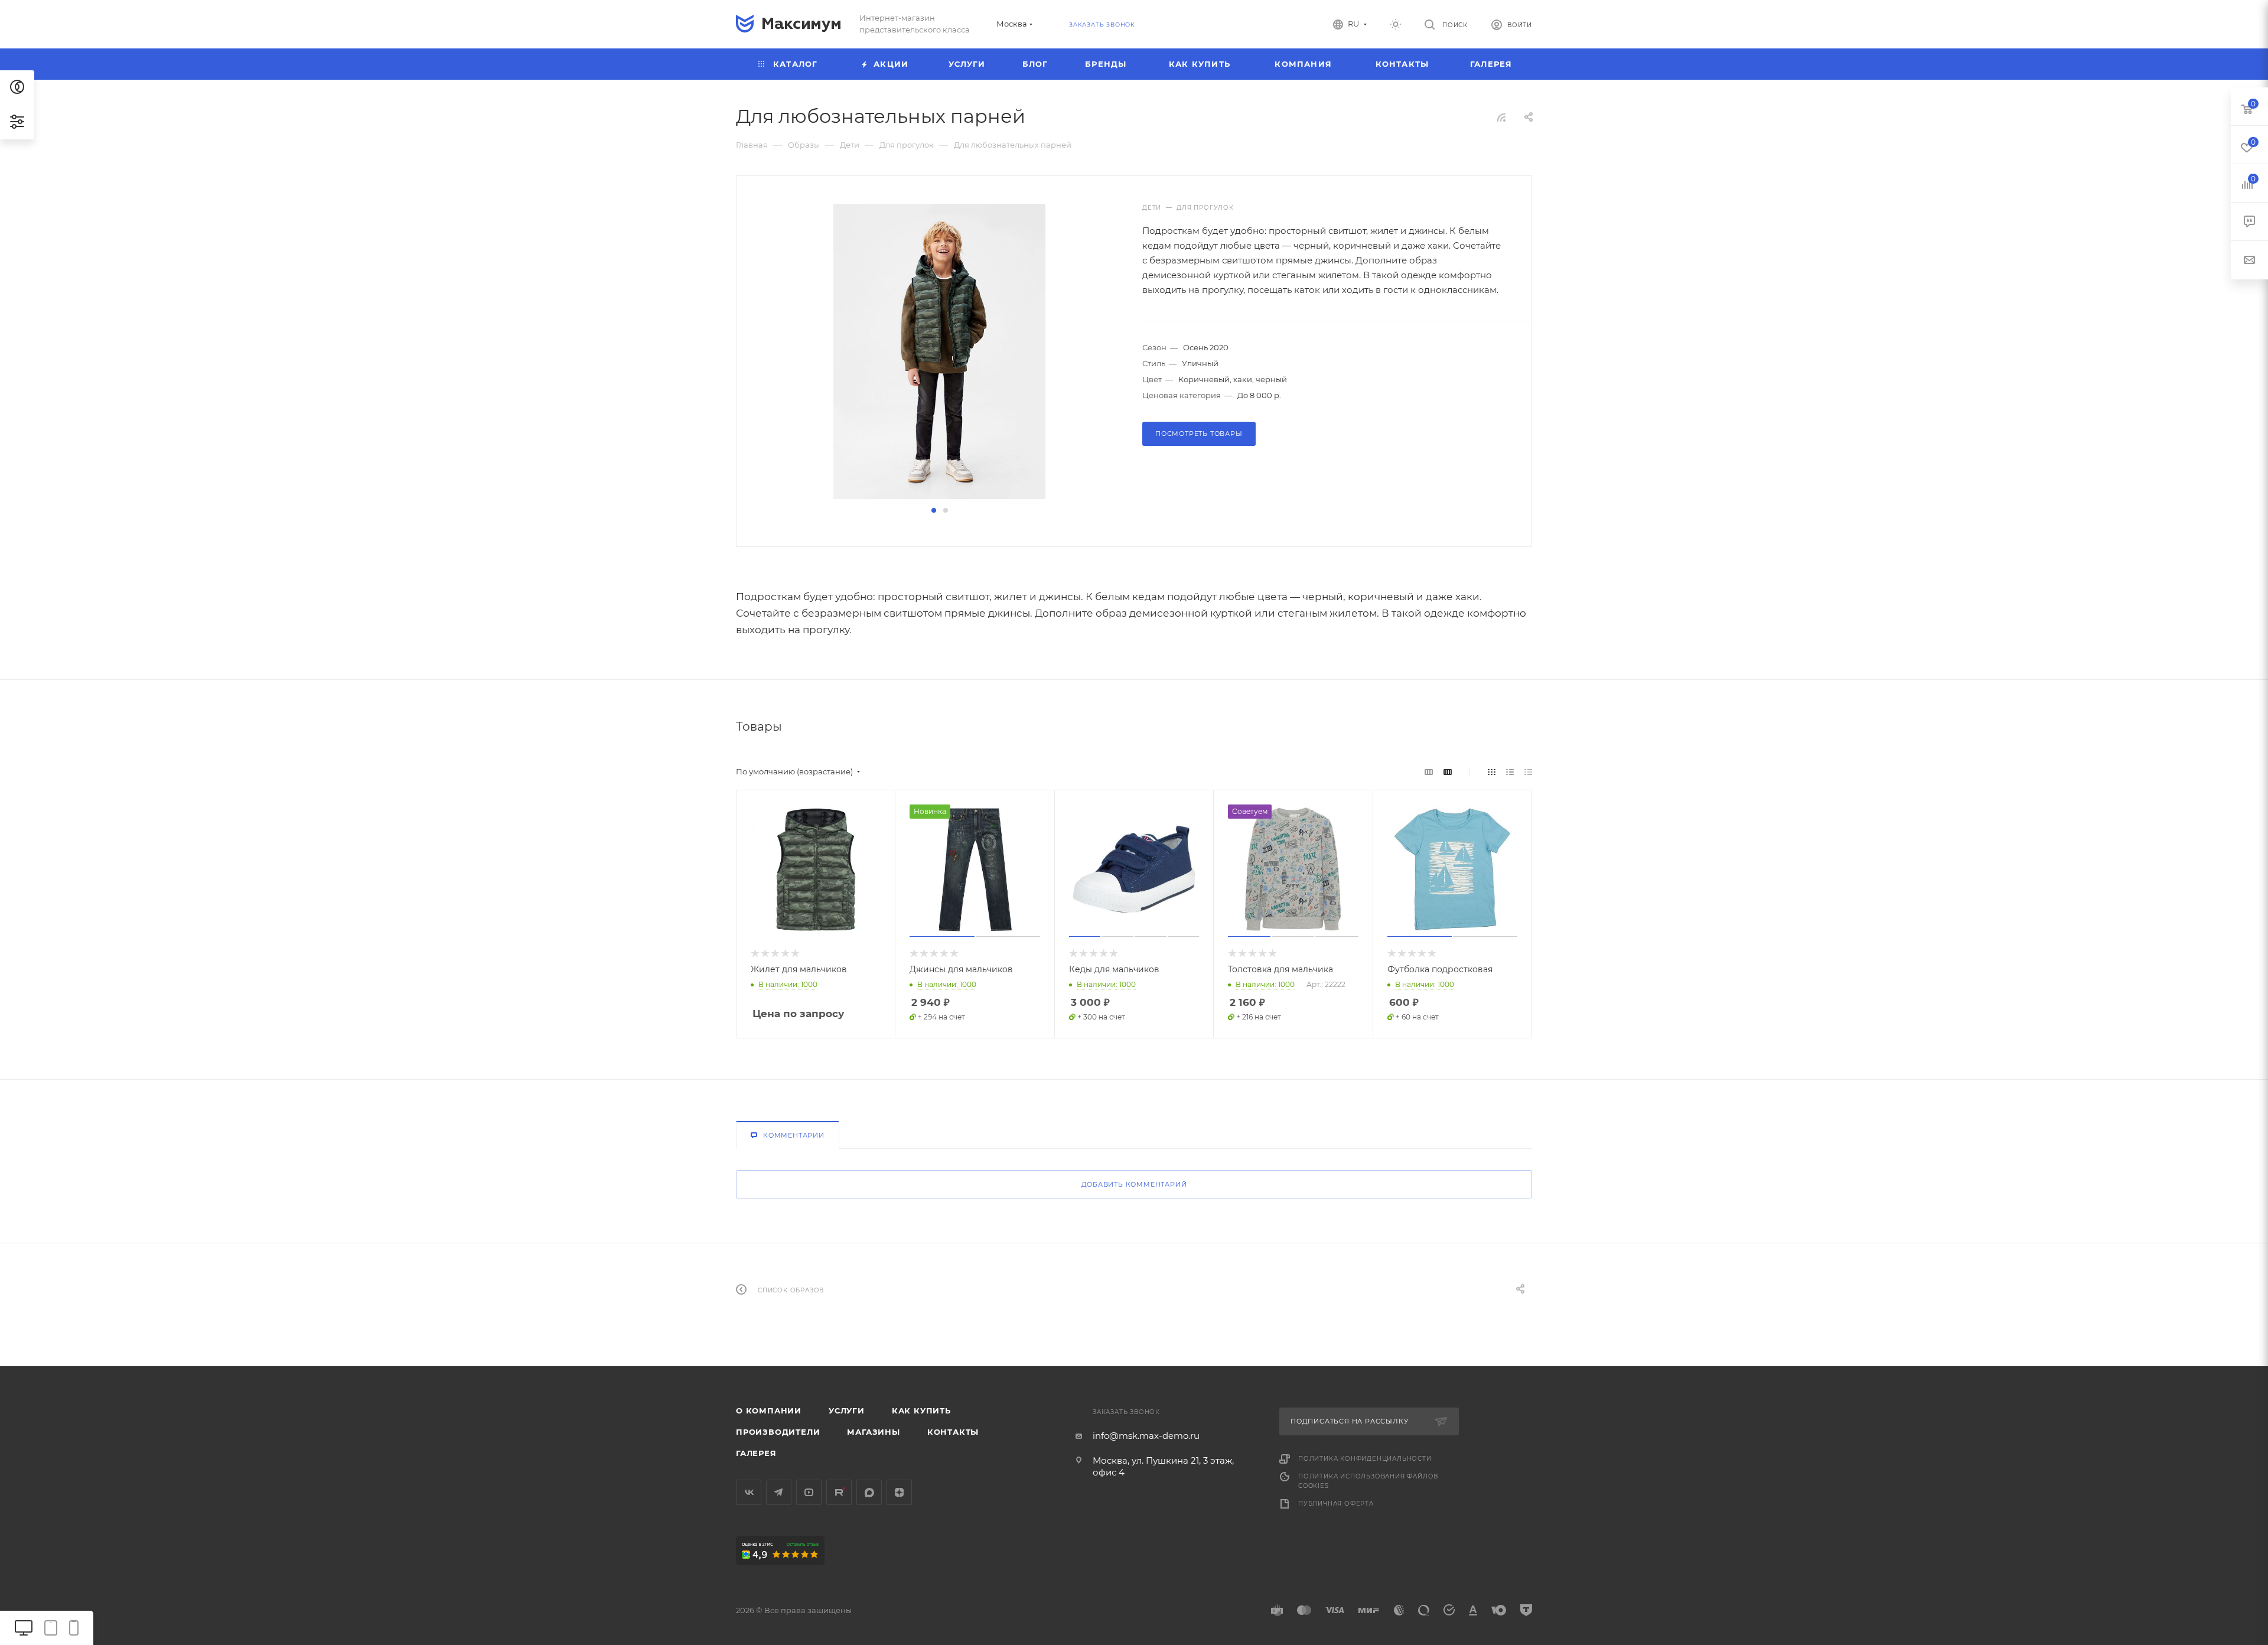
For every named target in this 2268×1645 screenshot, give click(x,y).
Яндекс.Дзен (899, 1492)
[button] (934, 510)
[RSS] (1501, 117)
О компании (769, 1411)
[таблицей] (1528, 772)
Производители (778, 1432)
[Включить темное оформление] (1396, 24)
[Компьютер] (24, 1628)
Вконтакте (749, 1492)
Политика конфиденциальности (1365, 1459)
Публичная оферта (1336, 1504)
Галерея (756, 1453)
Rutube (839, 1492)
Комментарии (794, 1135)
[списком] (1510, 772)
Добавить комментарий (1134, 1184)
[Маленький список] (1429, 772)
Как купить (921, 1411)
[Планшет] (51, 1628)
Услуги (847, 1411)
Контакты (953, 1432)
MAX (869, 1492)
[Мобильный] (74, 1628)
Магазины (873, 1432)
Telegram (779, 1492)
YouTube (809, 1492)
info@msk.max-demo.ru (1146, 1436)
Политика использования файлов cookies (1368, 1481)
